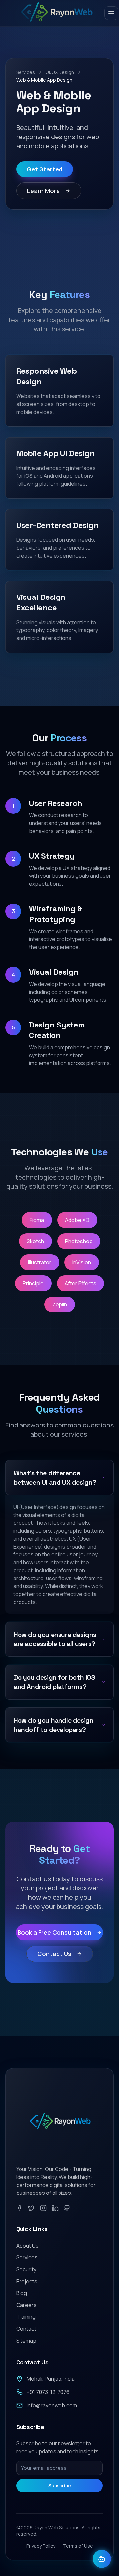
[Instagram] (43, 2208)
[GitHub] (67, 2208)
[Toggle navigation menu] (111, 13)
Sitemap (26, 2341)
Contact (26, 2329)
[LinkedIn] (55, 2208)
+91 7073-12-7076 (48, 2392)
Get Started (45, 169)
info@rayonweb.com (52, 2405)
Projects (27, 2281)
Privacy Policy (41, 2546)
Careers (26, 2305)
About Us (27, 2246)
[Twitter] (31, 2208)
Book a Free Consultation (54, 1932)
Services (26, 72)
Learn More (43, 191)
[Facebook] (20, 2208)
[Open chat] (102, 2559)
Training (26, 2317)
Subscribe (60, 2485)
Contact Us (54, 1954)
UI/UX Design (60, 72)
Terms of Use (78, 2546)
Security (26, 2269)
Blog (22, 2293)
